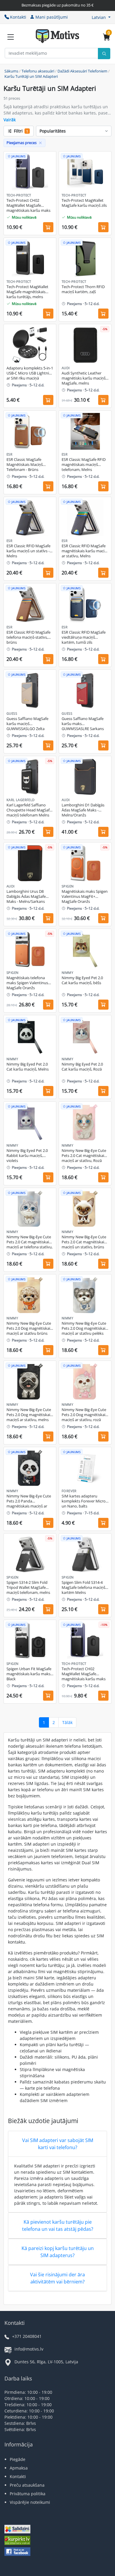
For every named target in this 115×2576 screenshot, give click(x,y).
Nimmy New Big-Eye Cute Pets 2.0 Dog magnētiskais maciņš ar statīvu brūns (29, 1328)
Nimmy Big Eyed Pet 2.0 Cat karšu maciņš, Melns (28, 1067)
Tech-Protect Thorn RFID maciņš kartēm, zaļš (83, 289)
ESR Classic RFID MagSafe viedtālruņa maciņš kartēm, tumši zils (84, 637)
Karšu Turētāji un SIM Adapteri (31, 76)
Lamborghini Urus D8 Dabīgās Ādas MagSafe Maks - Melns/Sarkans (26, 896)
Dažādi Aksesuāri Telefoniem (82, 71)
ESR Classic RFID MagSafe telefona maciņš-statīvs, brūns (28, 637)
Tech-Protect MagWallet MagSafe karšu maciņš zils (84, 203)
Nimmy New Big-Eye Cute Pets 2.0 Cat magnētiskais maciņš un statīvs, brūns (84, 1242)
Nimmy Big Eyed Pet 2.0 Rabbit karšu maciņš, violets (27, 1156)
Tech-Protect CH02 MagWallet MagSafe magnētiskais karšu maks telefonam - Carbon (84, 1674)
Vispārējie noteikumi (30, 2502)
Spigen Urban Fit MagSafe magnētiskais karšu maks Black (29, 1674)
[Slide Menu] (11, 37)
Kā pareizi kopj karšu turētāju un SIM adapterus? (58, 2252)
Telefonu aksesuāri (38, 71)
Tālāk (67, 1722)
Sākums (11, 71)
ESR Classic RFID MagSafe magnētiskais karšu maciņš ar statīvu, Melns (85, 551)
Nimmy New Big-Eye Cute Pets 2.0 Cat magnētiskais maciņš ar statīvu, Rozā (84, 1156)
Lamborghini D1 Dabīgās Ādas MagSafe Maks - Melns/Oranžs (83, 810)
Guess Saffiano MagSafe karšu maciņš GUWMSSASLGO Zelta (27, 724)
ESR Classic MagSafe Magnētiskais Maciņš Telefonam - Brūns (25, 465)
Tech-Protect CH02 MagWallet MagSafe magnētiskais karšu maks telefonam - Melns (28, 206)
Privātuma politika (28, 2494)
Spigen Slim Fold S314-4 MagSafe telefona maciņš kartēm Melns (83, 1588)
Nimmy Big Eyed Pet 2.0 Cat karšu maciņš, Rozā (82, 1067)
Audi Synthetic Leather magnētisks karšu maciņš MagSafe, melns (84, 378)
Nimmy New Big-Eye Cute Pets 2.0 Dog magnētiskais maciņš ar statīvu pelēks (84, 1328)
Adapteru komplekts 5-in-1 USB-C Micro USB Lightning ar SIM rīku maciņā (30, 373)
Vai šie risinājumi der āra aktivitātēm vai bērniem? (57, 2278)
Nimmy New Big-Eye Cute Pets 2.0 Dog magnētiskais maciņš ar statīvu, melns (29, 1415)
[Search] (104, 54)
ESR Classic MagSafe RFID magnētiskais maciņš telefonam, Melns (84, 465)
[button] (101, 17)
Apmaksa (19, 2468)
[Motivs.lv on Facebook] (17, 2552)
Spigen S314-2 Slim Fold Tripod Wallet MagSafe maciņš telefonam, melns (28, 1588)
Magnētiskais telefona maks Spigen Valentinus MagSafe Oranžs (27, 983)
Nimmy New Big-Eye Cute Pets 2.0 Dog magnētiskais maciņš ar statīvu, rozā (84, 1415)
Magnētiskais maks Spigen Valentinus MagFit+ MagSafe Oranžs (85, 896)
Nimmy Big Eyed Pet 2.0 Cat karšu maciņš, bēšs (82, 980)
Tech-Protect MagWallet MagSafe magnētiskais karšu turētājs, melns (27, 292)
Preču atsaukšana (27, 2485)
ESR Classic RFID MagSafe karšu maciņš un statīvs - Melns (28, 551)
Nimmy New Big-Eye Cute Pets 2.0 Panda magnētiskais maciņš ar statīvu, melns (29, 1501)
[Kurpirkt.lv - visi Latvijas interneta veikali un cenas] (17, 2541)
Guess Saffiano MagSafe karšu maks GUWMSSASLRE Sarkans (83, 724)
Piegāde (18, 2459)
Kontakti (18, 17)
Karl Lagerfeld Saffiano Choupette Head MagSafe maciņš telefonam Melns (29, 810)
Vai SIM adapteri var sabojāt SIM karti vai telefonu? (58, 2144)
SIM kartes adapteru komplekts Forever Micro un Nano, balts (84, 1501)
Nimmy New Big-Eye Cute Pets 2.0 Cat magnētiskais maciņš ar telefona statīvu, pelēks (29, 1242)
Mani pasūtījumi (52, 17)
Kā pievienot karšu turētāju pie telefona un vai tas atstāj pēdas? (58, 2225)
